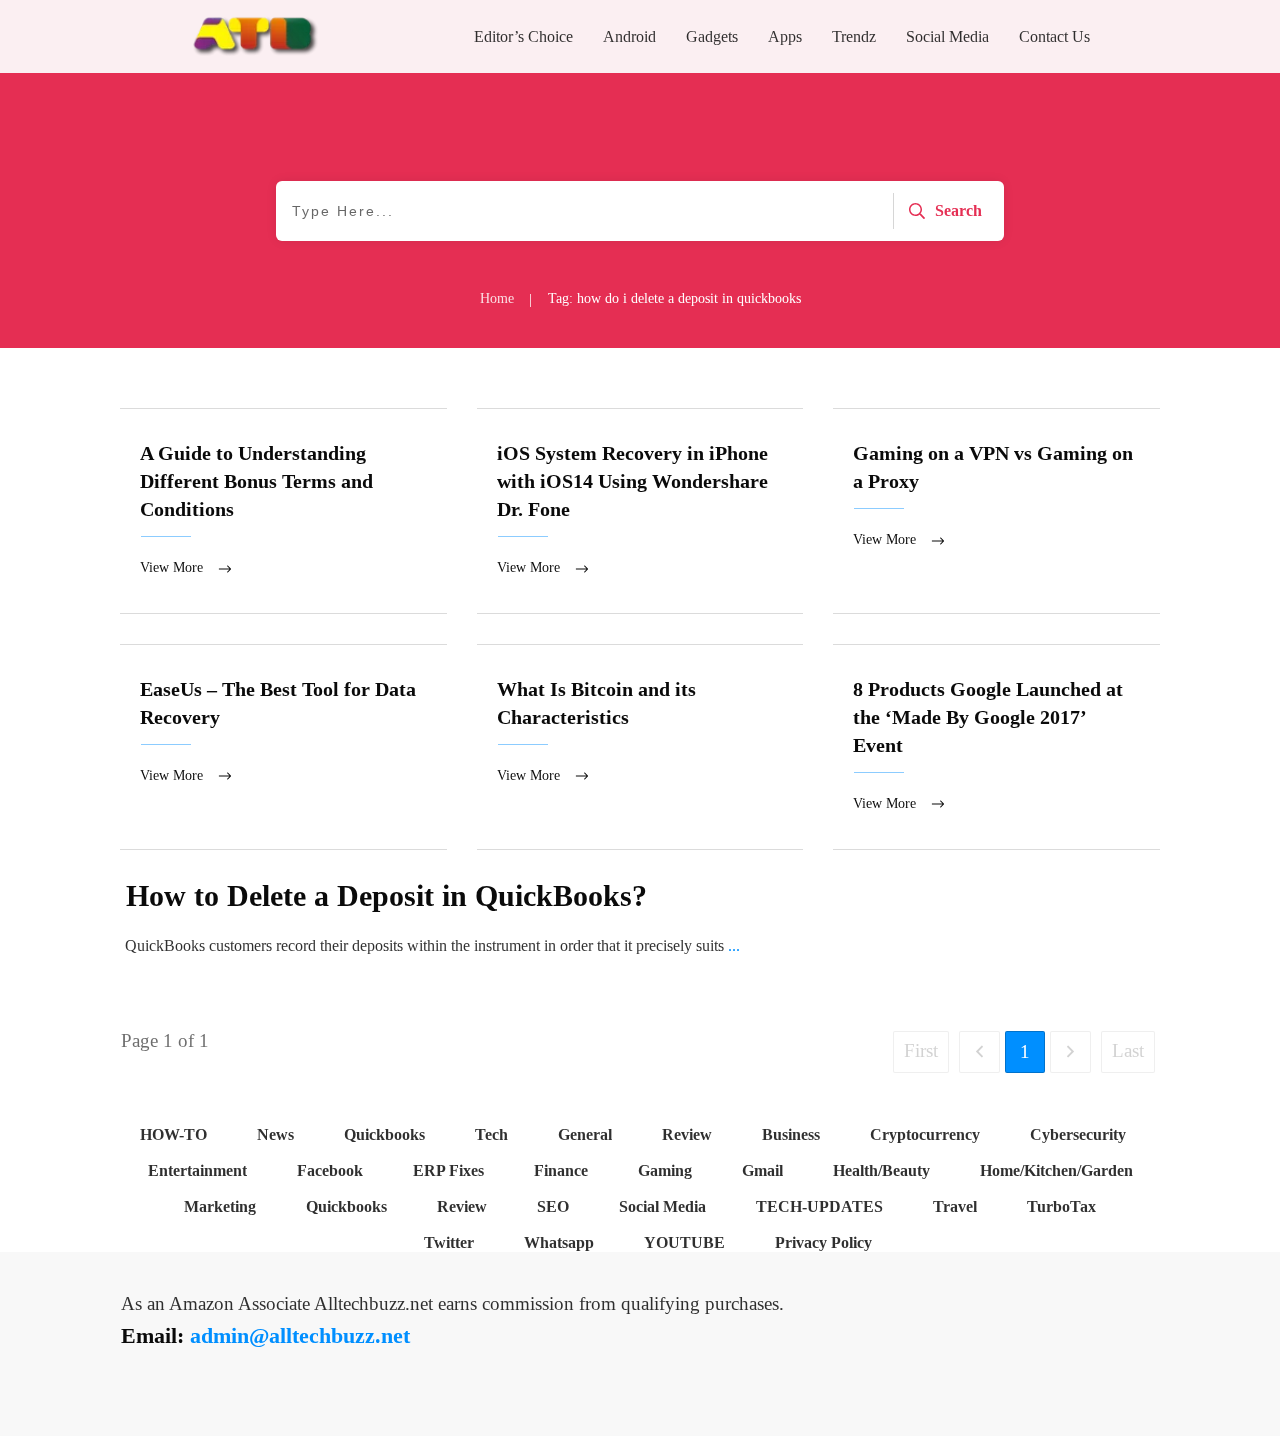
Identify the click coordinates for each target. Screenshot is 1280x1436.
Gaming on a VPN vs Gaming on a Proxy (996, 511)
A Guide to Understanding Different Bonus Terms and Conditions (283, 511)
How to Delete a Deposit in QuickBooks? (386, 895)
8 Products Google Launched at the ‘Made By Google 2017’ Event (996, 747)
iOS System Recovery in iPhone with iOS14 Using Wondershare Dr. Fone (640, 511)
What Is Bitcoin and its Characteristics (640, 747)
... (734, 945)
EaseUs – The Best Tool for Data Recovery (283, 747)
